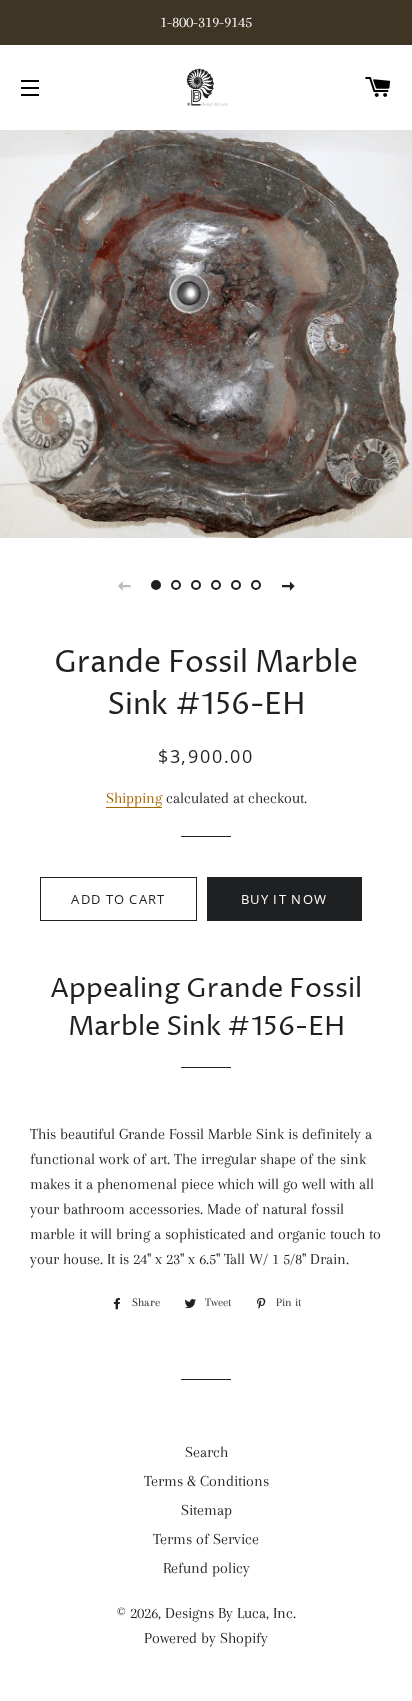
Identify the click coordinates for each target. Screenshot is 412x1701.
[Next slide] (288, 585)
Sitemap (206, 1510)
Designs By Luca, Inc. (230, 1613)
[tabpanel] (206, 331)
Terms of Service (206, 1539)
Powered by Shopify (206, 1638)
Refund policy (206, 1568)
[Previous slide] (124, 585)
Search (206, 1452)
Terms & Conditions (206, 1481)
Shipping (134, 798)
